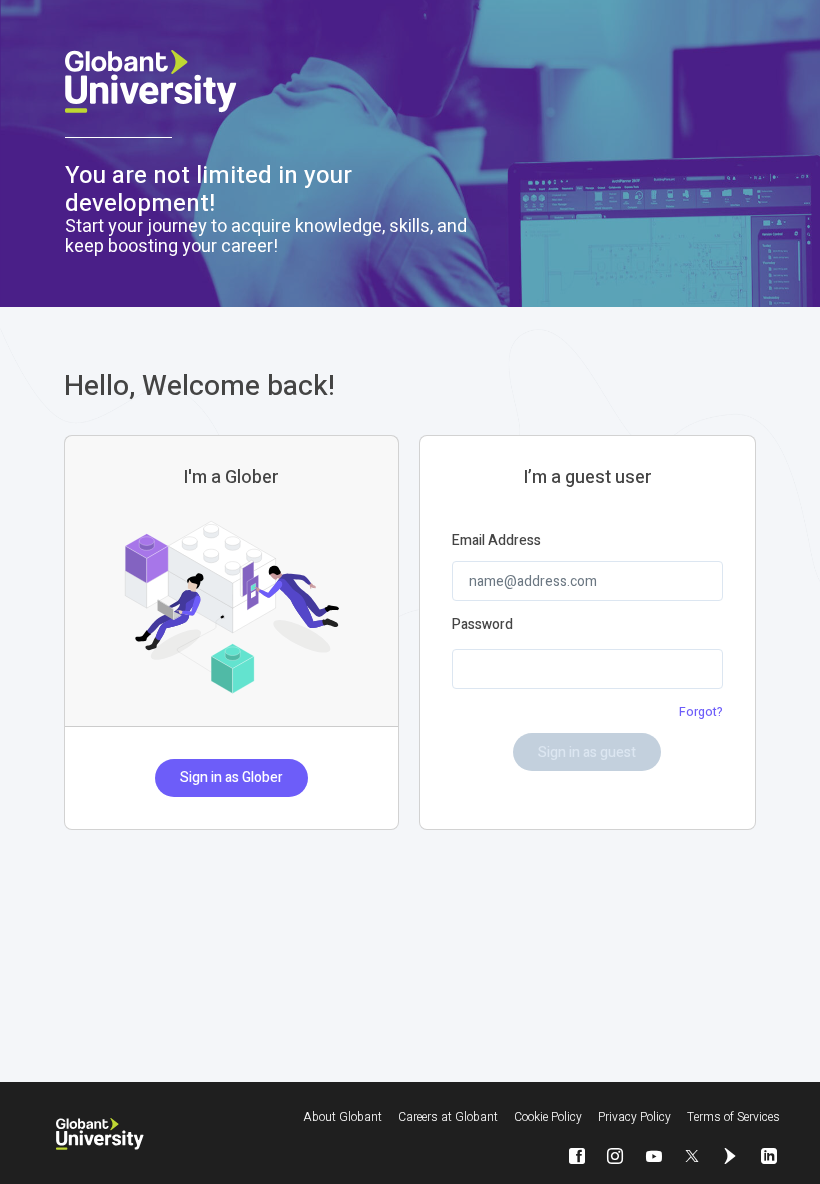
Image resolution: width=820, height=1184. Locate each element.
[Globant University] (100, 1134)
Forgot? (701, 712)
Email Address (496, 541)
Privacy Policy (634, 1117)
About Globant (342, 1117)
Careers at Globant (448, 1117)
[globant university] (285, 81)
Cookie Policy (548, 1117)
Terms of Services (733, 1117)
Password (482, 625)
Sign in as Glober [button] (231, 777)
